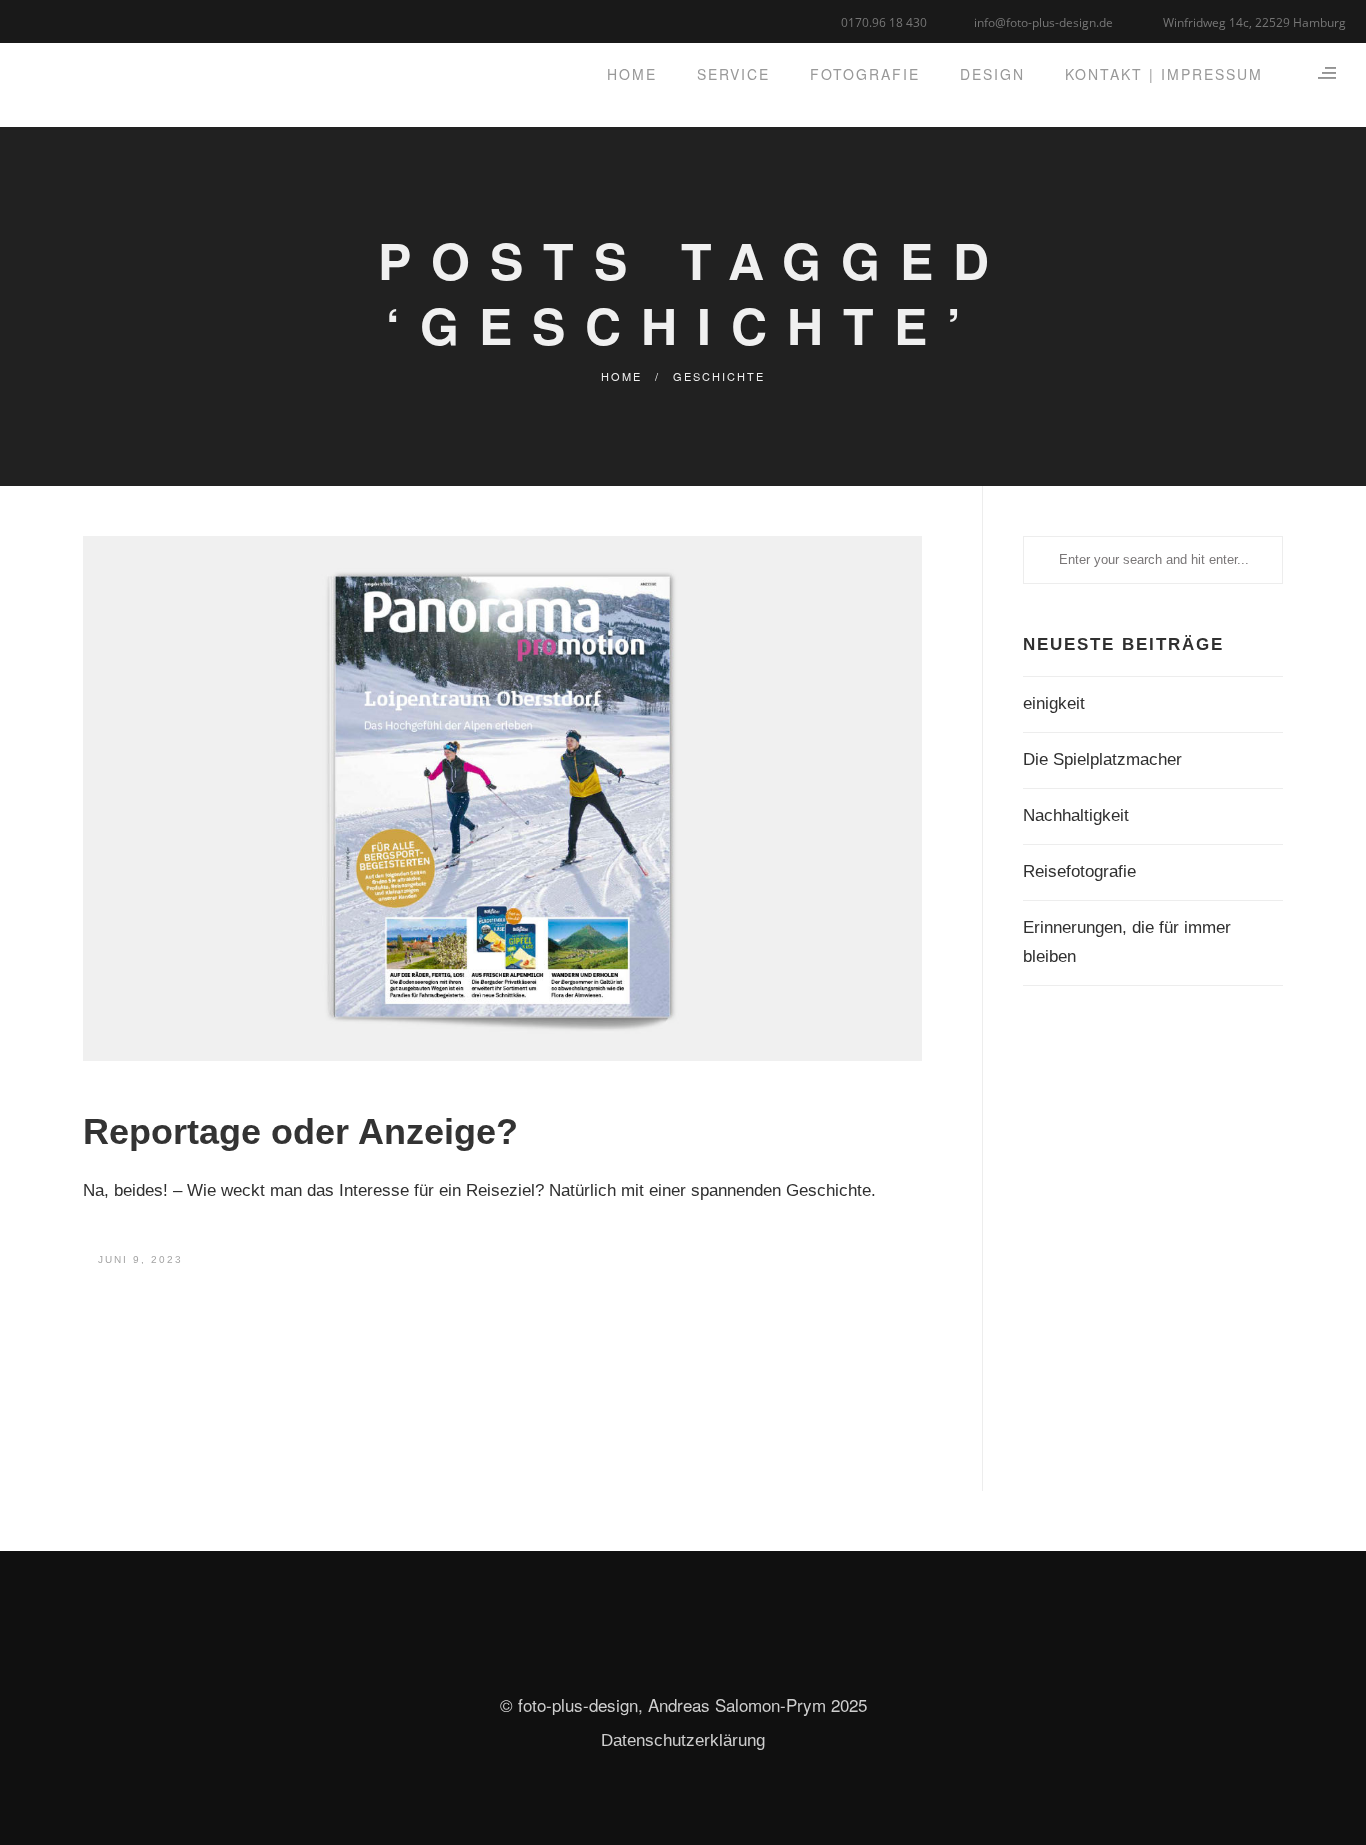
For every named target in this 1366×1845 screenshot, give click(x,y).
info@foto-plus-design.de (1043, 22)
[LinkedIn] (57, 19)
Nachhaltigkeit (1076, 815)
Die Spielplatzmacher (1102, 759)
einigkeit (1054, 703)
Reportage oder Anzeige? (300, 1131)
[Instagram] (82, 19)
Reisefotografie (1079, 871)
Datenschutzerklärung (683, 1740)
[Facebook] (32, 19)
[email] (107, 19)
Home (621, 376)
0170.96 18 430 (884, 22)
